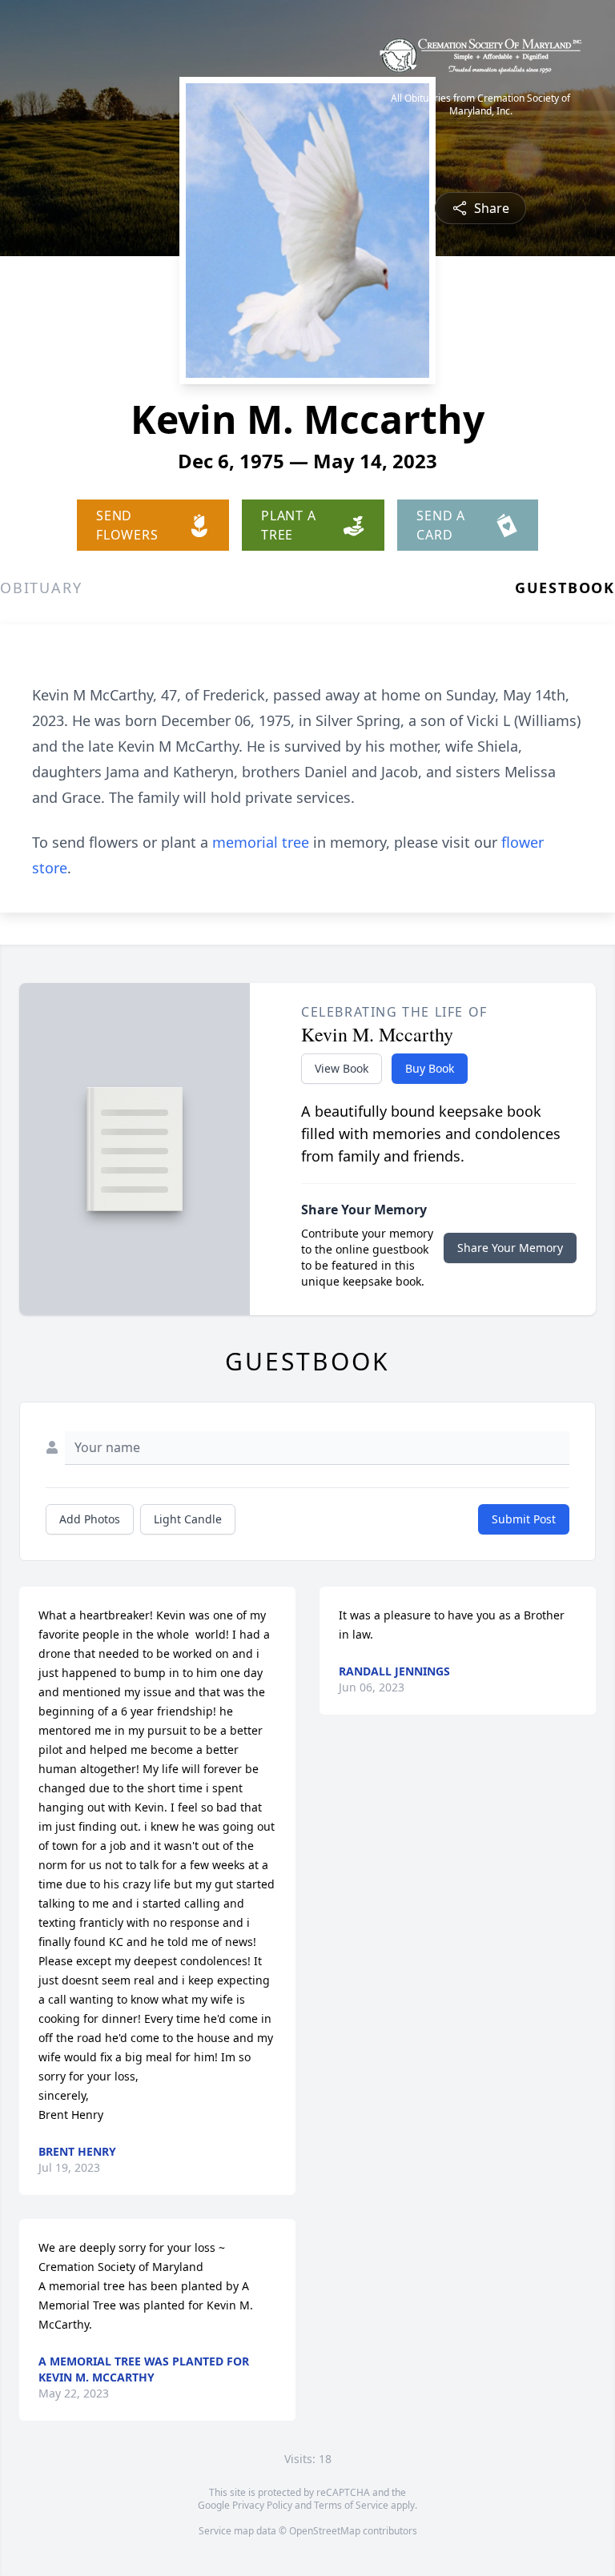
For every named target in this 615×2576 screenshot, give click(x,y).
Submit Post (524, 1519)
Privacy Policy (262, 2505)
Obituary (41, 588)
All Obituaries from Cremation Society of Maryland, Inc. (480, 105)
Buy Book (430, 1068)
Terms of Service (351, 2505)
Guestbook (565, 588)
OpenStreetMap (325, 2531)
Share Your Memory (510, 1248)
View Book (342, 1068)
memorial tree (261, 842)
